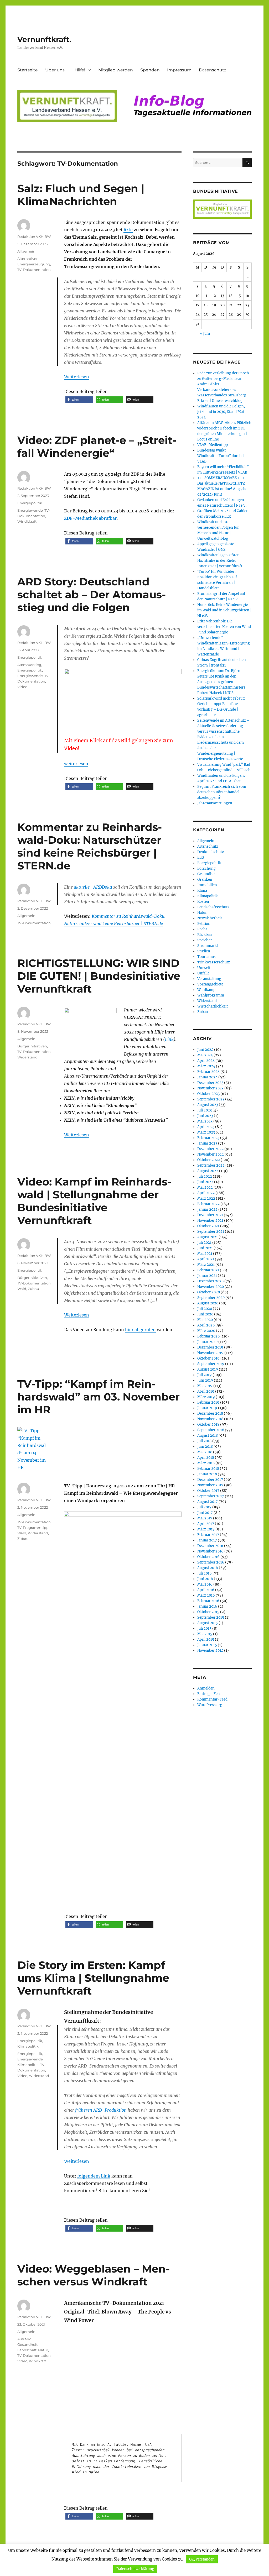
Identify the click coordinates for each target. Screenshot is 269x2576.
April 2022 (206, 1193)
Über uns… (56, 70)
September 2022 (211, 1165)
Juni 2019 (205, 1380)
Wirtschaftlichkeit (213, 1006)
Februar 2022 (208, 1204)
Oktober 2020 (209, 1292)
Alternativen (28, 259)
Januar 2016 (207, 1606)
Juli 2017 (204, 1507)
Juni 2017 (205, 1513)
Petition (204, 924)
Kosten (203, 902)
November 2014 (210, 1651)
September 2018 (211, 1430)
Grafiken (205, 880)
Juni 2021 (205, 1248)
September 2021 (211, 1232)
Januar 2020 (207, 1342)
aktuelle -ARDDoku (94, 887)
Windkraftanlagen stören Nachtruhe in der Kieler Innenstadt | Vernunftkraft (220, 561)
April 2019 (206, 1391)
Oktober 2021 (208, 1226)
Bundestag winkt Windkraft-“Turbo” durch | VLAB (221, 456)
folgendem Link (94, 2176)
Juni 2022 (205, 1182)
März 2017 (206, 1529)
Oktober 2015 (208, 1612)
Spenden (150, 70)
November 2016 (210, 1551)
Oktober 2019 (208, 1358)
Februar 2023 (208, 1138)
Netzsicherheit (210, 918)
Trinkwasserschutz (214, 962)
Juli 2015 (204, 1628)
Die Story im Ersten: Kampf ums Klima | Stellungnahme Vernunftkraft (93, 1978)
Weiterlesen (77, 377)
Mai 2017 (205, 1518)
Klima (202, 891)
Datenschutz (213, 70)
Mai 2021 (205, 1254)
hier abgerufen (140, 1330)
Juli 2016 (205, 1573)
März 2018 (206, 1463)
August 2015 (208, 1623)
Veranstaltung (209, 979)
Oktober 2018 (208, 1425)
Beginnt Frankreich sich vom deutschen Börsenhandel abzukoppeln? (222, 792)
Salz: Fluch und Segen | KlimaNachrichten (81, 195)
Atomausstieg (29, 665)
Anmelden (206, 1688)
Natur (43, 2350)
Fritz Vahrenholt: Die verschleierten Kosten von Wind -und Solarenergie (224, 627)
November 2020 (211, 1287)
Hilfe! (80, 70)
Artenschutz (208, 846)
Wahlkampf (207, 990)
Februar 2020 (208, 1336)
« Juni (205, 334)
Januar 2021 (207, 1276)
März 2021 (206, 1265)
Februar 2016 (208, 1601)
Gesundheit (27, 2344)
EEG (201, 857)
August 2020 (208, 1303)
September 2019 (211, 1364)
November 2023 (210, 1088)
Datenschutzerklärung (135, 2569)
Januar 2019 (207, 1408)
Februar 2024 (208, 1072)
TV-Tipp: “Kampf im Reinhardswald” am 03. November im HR (99, 1397)
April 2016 (206, 1590)
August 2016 (208, 1568)
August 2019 (208, 1369)
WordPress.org (210, 1705)
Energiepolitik (30, 503)
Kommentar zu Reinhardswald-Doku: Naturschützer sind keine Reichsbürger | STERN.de (90, 846)
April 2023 (206, 1127)
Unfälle (203, 973)
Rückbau (205, 935)
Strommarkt (208, 946)
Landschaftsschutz (213, 907)
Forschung (206, 869)
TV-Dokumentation (34, 270)
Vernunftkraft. (44, 39)
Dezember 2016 (210, 1546)
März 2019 (206, 1397)
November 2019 (210, 1353)
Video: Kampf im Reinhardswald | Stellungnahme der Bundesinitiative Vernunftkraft (94, 1201)
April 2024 (206, 1061)
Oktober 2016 (208, 1557)
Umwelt (204, 968)
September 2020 (211, 1298)
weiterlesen (76, 764)
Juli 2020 (205, 1309)
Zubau (33, 1289)
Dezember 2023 (210, 1083)
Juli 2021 (204, 1243)
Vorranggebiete (210, 984)
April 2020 (206, 1325)
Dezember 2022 (210, 1149)
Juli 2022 (205, 1176)
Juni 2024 (205, 1050)
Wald (22, 1289)
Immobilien (207, 885)
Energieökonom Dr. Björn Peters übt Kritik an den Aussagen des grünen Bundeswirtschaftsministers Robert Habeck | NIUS (221, 682)
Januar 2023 (207, 1143)
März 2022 (206, 1198)
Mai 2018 (205, 1452)
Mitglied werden (116, 70)
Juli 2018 (204, 1441)
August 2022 (208, 1171)
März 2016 (206, 1595)
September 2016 (211, 1562)
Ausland (24, 2339)
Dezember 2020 (210, 1281)
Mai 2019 (205, 1386)
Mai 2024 (205, 1055)
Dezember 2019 (210, 1347)
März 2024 (206, 1066)
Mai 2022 (205, 1187)
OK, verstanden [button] (202, 2559)
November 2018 (210, 1419)
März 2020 (206, 1331)
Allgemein (26, 251)
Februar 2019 (208, 1402)
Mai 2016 (205, 1584)
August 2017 (208, 1502)
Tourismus (206, 957)
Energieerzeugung (34, 264)
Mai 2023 (205, 1121)
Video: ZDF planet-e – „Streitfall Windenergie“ (97, 447)
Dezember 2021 (210, 1215)
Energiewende (30, 510)
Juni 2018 (205, 1447)
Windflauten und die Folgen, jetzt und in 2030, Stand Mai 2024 (221, 412)
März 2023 (206, 1132)
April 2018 (206, 1458)
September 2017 (211, 1496)
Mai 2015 (205, 1634)
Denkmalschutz (211, 852)
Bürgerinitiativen (32, 1046)
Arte (128, 230)
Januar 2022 (207, 1210)
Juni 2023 (205, 1116)
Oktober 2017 (208, 1491)
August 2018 (208, 1436)
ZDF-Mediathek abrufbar (90, 518)
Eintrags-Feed (209, 1694)
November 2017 (210, 1485)
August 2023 (208, 1105)
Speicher (205, 940)
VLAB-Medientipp (213, 445)
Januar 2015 (207, 1645)
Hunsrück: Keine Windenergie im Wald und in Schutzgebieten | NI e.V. (224, 610)
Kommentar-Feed (212, 1699)
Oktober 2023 (208, 1094)
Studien (204, 951)
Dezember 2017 (210, 1480)
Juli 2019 (205, 1375)
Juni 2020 (205, 1314)
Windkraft (37, 2361)
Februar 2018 (208, 1469)
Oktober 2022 (209, 1160)
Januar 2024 (207, 1077)
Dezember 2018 (210, 1413)
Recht (202, 929)
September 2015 (211, 1617)
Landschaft (27, 2350)
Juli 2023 (205, 1110)
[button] (79, 400)
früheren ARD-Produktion (101, 2110)
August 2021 (208, 1237)
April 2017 (206, 1524)
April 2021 (206, 1259)
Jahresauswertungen (215, 803)
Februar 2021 (208, 1270)
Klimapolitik (28, 2046)
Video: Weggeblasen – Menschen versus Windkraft (94, 2275)
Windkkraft (27, 521)
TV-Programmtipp (33, 1528)
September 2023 (211, 1099)
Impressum (179, 70)
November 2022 (211, 1154)
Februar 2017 (208, 1535)
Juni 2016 (205, 1579)
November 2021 (210, 1221)
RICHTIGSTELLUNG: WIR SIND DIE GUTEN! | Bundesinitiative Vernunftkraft (99, 976)
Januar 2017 (207, 1540)
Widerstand (27, 1057)
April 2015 (206, 1639)
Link (169, 1039)
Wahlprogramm (211, 995)
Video (22, 687)
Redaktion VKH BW (34, 237)
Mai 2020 (205, 1320)
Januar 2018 (207, 1474)
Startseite (28, 70)
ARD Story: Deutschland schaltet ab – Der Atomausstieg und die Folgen (92, 594)
